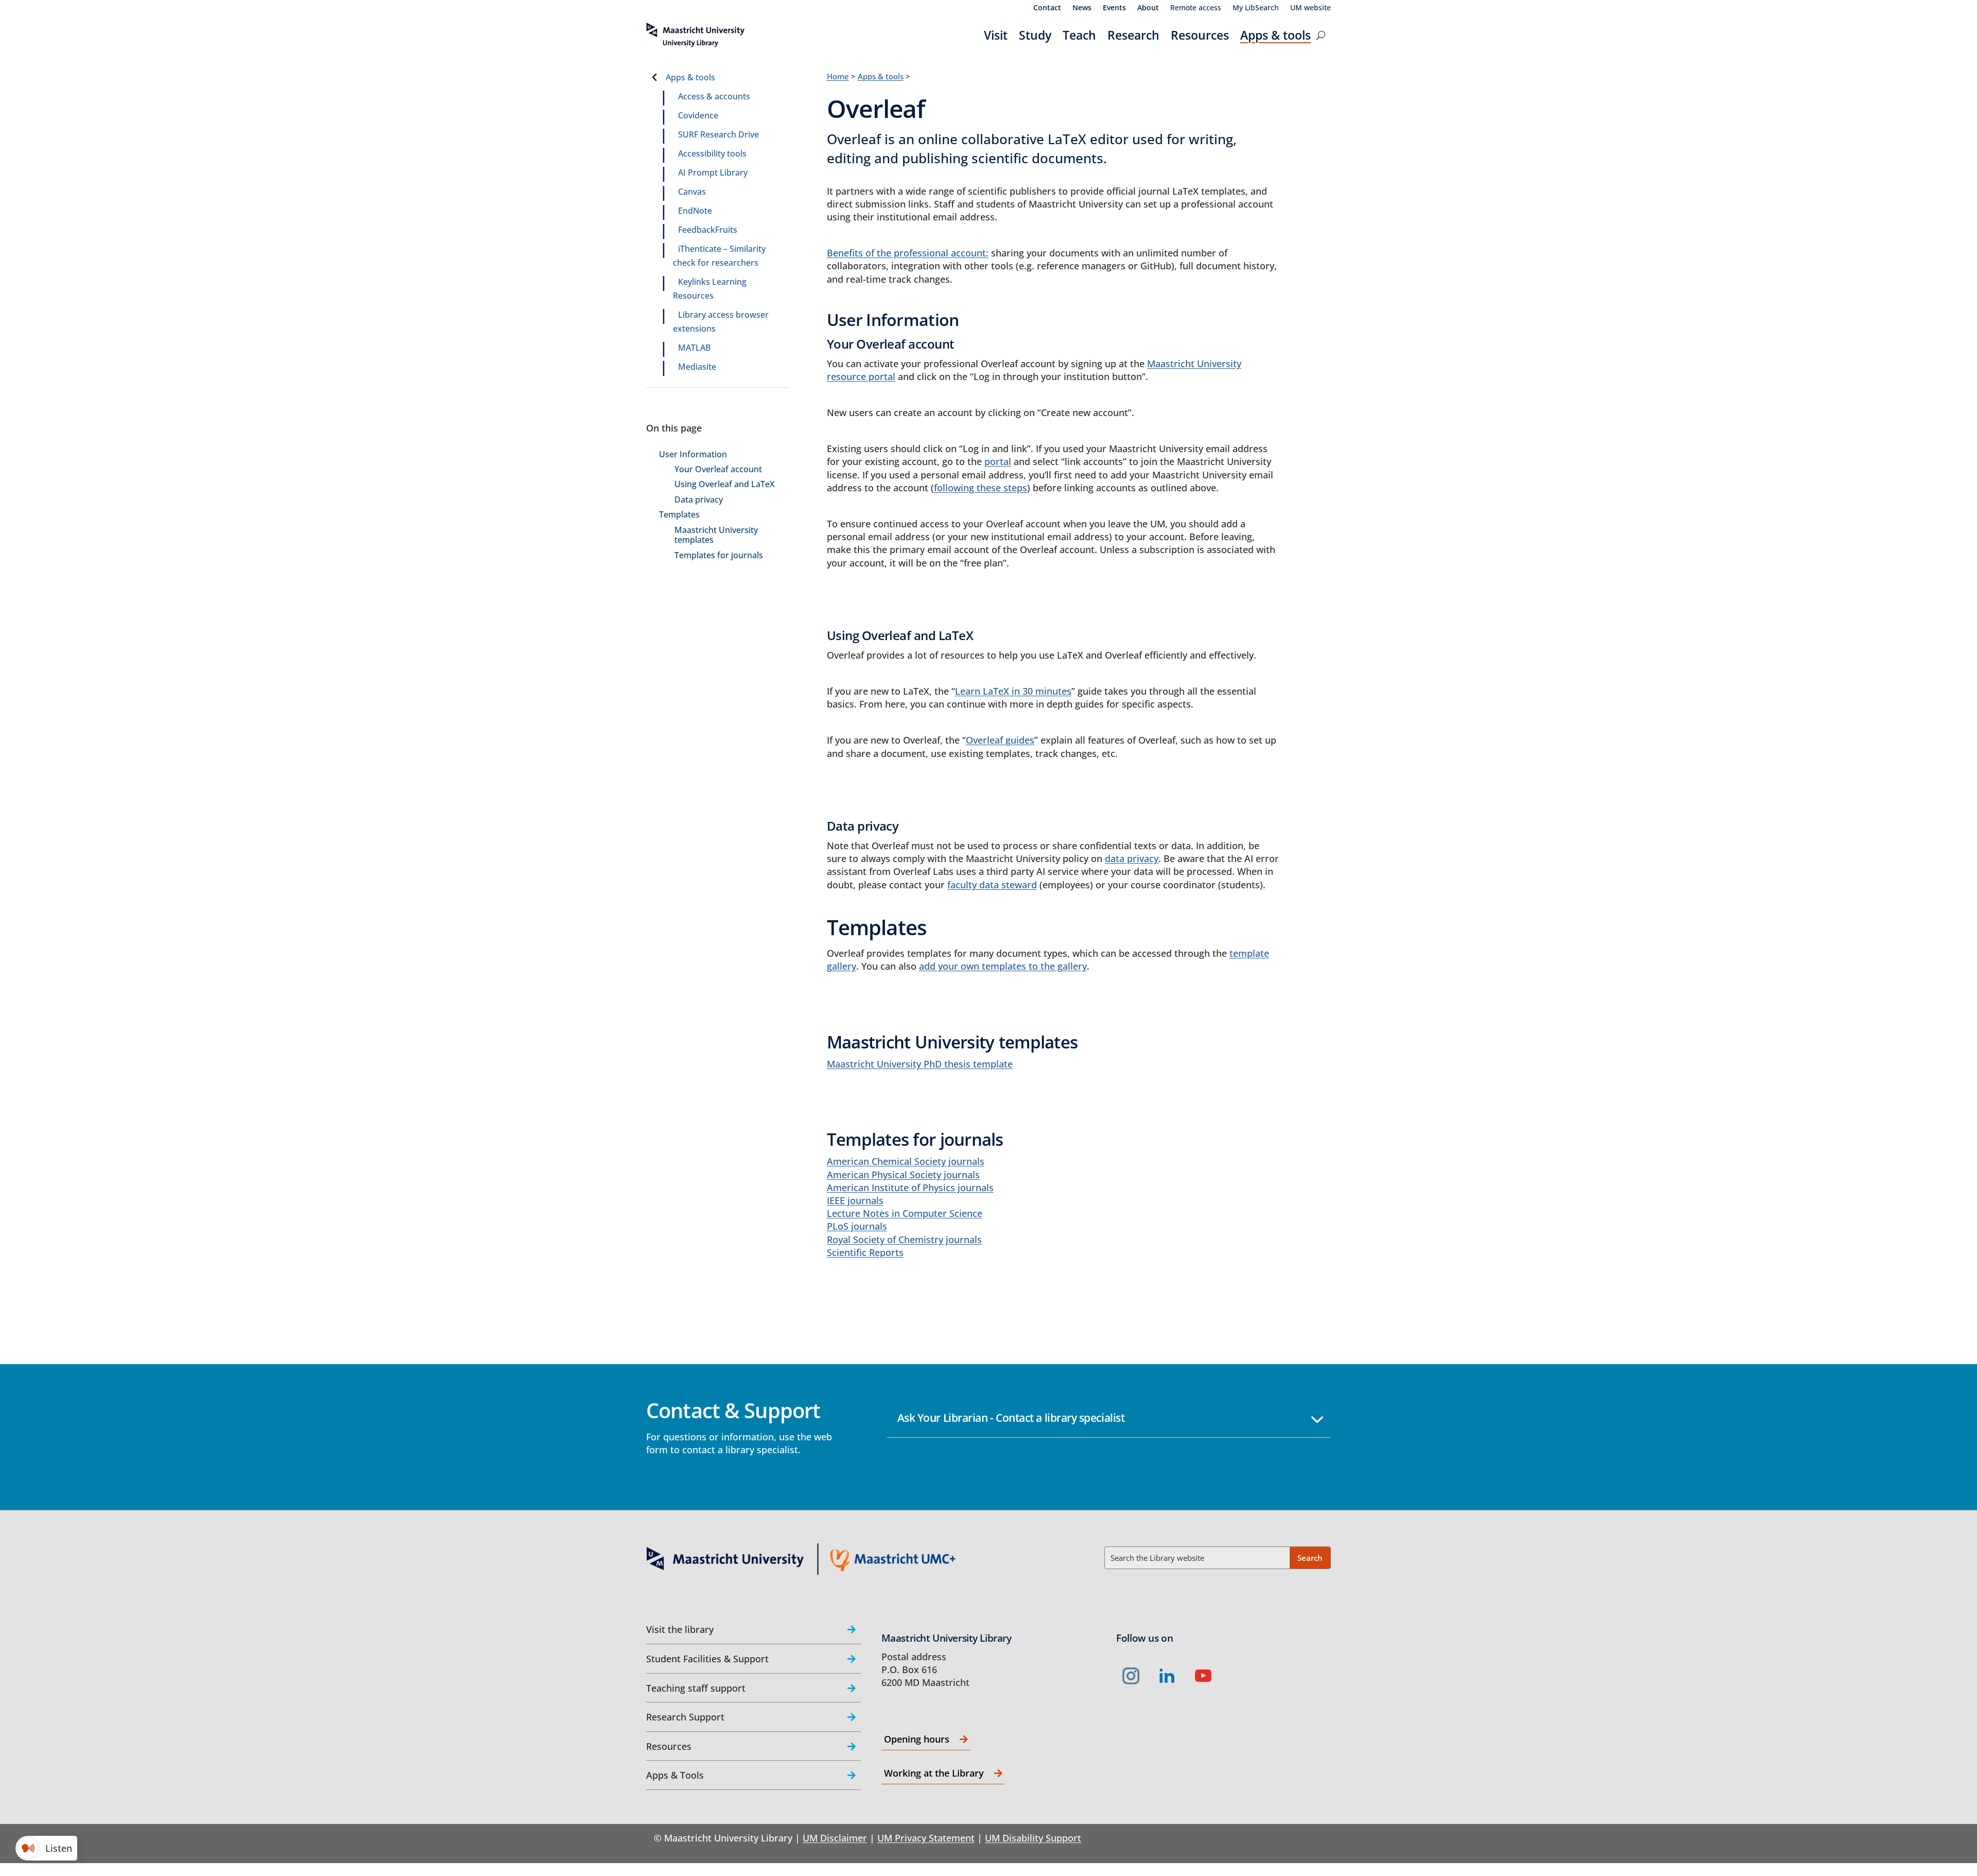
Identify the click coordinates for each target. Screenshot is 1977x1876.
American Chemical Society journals (906, 1161)
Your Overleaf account (718, 469)
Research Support (685, 1717)
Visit (996, 35)
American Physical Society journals (903, 1175)
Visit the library (680, 1629)
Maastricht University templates (716, 535)
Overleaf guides (1000, 740)
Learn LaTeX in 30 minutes (1013, 691)
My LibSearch (1256, 8)
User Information (693, 454)
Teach (1079, 35)
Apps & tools (1276, 35)
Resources (1200, 35)
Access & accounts (714, 96)
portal (998, 461)
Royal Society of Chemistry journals (904, 1240)
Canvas (692, 192)
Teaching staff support (696, 1688)
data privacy (1132, 858)
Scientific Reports (865, 1252)
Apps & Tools (675, 1775)
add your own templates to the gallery (1003, 966)
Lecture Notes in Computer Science (905, 1213)
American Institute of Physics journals (910, 1187)
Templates (679, 515)
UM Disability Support (1033, 1838)
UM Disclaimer (835, 1838)
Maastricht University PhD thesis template (920, 1064)
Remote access (1196, 8)
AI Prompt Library (713, 173)
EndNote (695, 211)
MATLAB (694, 348)
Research (1133, 35)
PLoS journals (857, 1226)
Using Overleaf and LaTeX (725, 484)
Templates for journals (719, 555)
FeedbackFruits (708, 230)
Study (1035, 35)
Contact (1047, 8)
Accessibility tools (712, 153)
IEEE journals (855, 1200)
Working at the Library (934, 1773)
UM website (1311, 8)
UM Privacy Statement (926, 1838)
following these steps (981, 488)
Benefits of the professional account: (908, 253)
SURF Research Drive (718, 134)
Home (838, 76)
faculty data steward (992, 885)
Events (1114, 8)
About (1148, 8)
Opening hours (917, 1739)
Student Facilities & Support (707, 1659)
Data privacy (699, 500)
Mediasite (697, 367)
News (1082, 8)
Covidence (698, 115)
